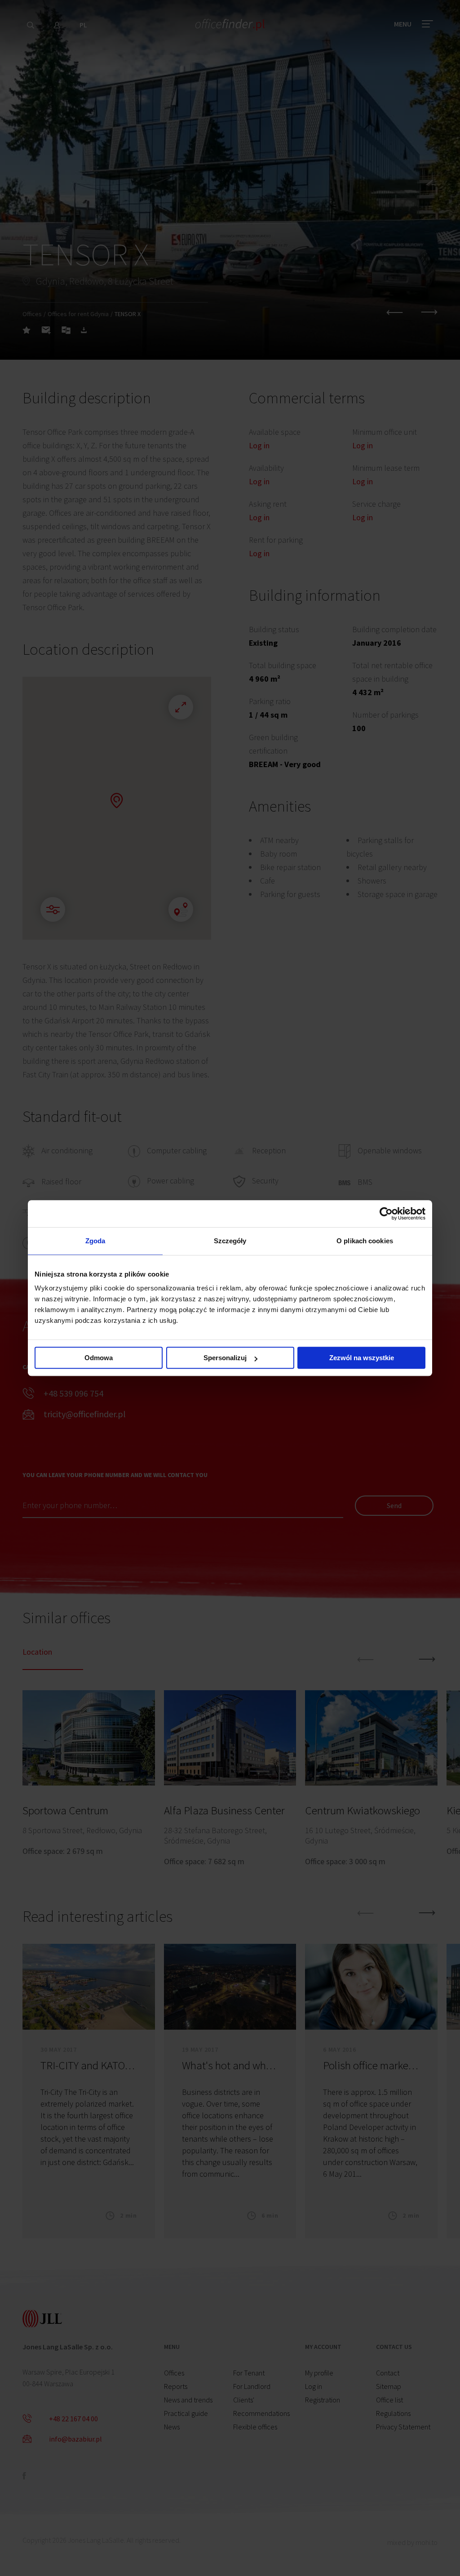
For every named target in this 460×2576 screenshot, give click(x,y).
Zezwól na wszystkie (362, 1358)
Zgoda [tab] (95, 1241)
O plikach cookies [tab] (365, 1241)
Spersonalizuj (225, 1358)
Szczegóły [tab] (230, 1241)
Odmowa (99, 1358)
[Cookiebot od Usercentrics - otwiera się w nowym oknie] (386, 1214)
